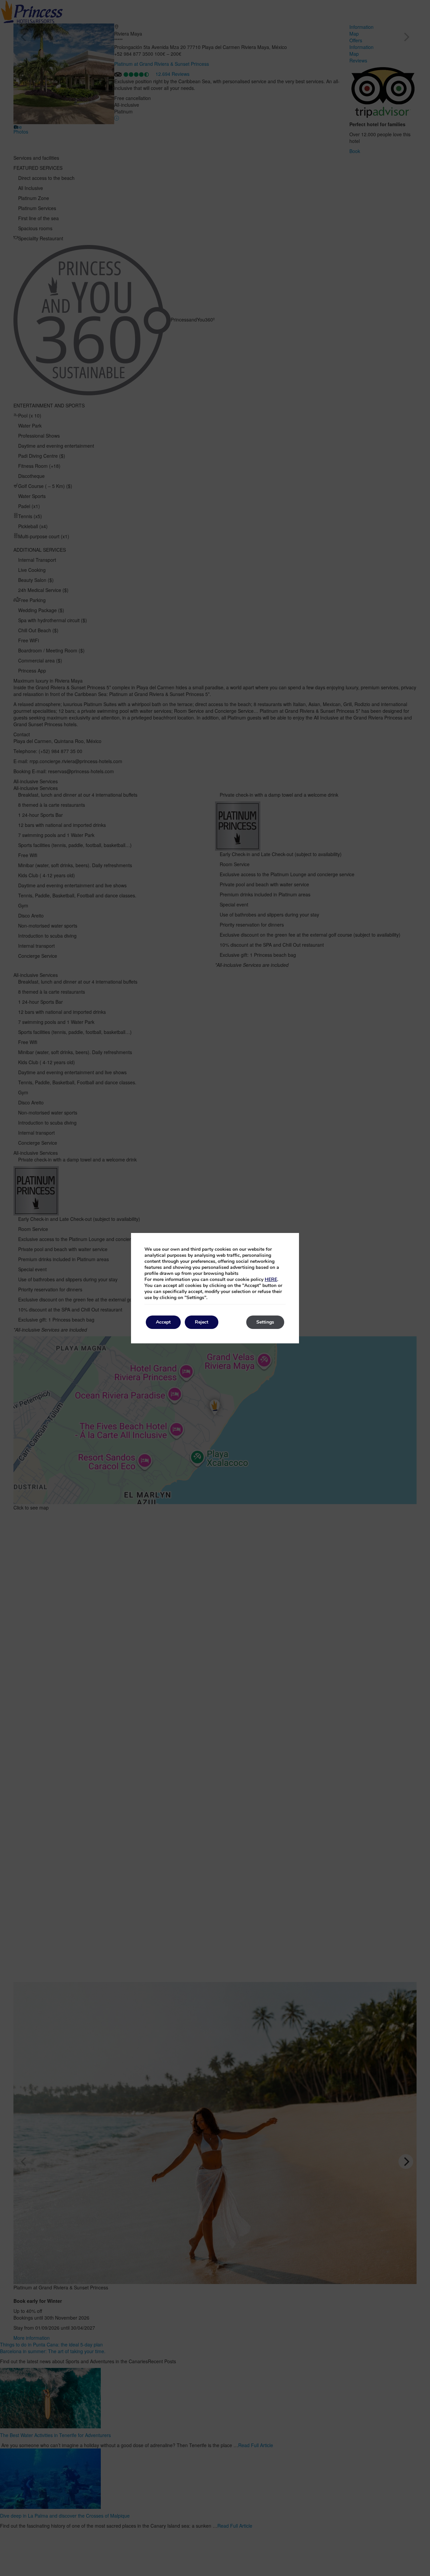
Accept (163, 1322)
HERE (271, 1279)
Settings (265, 1322)
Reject (202, 1322)
